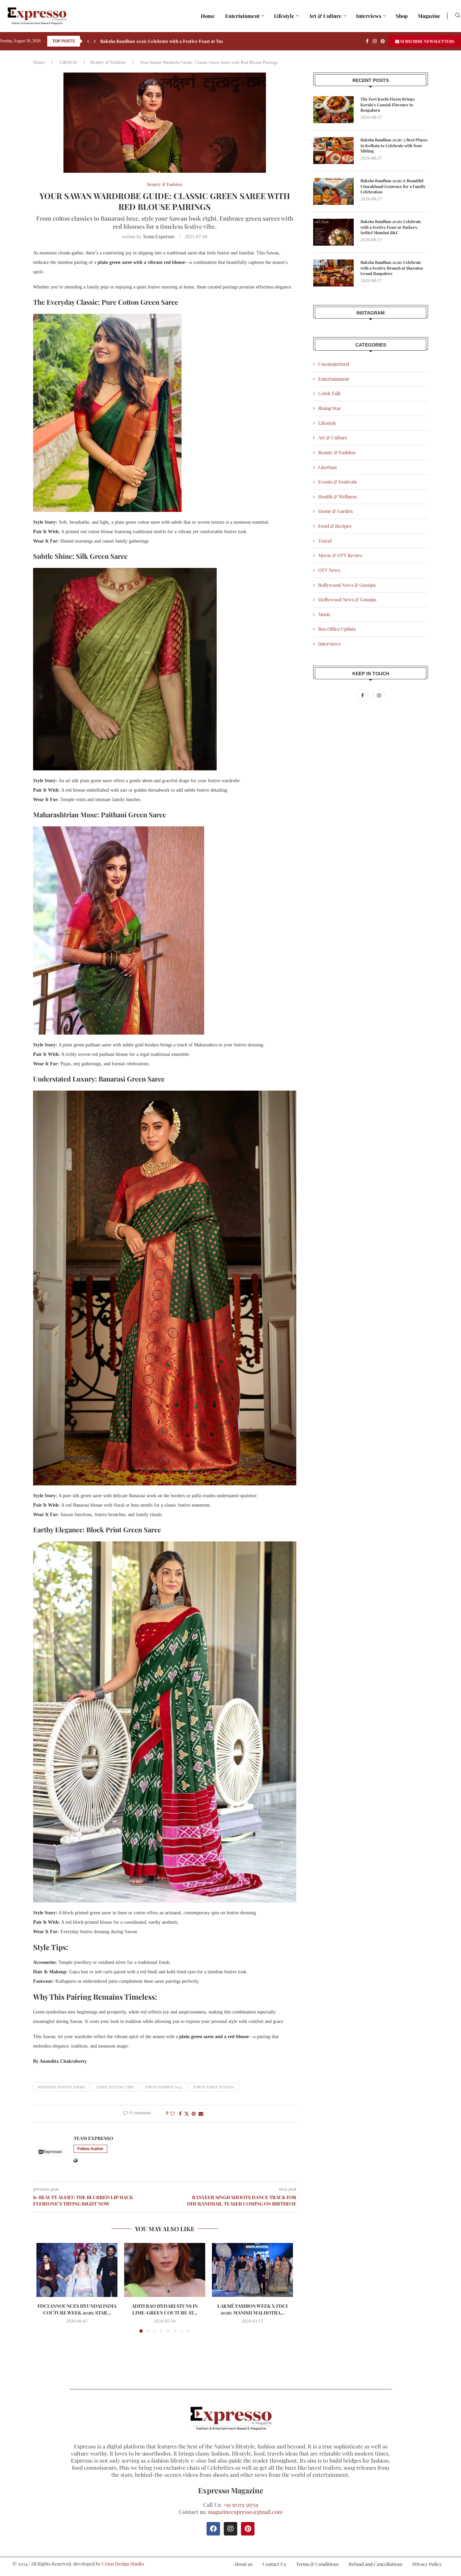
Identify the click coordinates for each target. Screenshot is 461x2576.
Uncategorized (334, 364)
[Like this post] (172, 2114)
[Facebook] (367, 41)
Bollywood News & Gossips (347, 585)
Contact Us (274, 2564)
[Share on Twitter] (187, 2114)
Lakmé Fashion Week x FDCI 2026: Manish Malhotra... (252, 2309)
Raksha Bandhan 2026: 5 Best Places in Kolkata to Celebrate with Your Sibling (394, 145)
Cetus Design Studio (123, 2564)
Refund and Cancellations (375, 2564)
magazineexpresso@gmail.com (245, 2512)
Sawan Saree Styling (214, 2087)
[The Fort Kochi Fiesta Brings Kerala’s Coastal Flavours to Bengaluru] (333, 110)
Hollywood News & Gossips (347, 599)
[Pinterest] (383, 41)
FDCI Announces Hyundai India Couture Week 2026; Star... (77, 2309)
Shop (402, 16)
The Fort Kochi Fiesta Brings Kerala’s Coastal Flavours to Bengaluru (388, 105)
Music (324, 614)
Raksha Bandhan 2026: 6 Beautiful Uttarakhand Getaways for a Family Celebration (393, 186)
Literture (328, 467)
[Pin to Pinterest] (194, 2114)
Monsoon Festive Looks (61, 2087)
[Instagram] (375, 41)
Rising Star (330, 408)
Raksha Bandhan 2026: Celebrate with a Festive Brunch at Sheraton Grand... (179, 41)
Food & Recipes (335, 526)
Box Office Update (337, 629)
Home (208, 16)
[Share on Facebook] (180, 2114)
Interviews (369, 16)
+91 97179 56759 (241, 2505)
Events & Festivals (337, 482)
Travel (325, 541)
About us (243, 2564)
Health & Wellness (337, 497)
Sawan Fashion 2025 (163, 2087)
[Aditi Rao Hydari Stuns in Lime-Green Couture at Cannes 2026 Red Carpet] (165, 2270)
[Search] (458, 16)
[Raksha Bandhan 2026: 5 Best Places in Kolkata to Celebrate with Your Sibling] (333, 150)
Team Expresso (159, 236)
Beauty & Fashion (108, 62)
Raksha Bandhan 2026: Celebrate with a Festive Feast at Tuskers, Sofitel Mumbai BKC (391, 227)
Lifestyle (284, 16)
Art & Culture (325, 16)
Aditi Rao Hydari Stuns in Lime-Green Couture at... (165, 2309)
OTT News (329, 570)
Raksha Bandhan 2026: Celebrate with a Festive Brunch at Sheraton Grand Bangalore (392, 268)
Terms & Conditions (317, 2564)
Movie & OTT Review (341, 555)
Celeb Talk (330, 393)
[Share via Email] (201, 2114)
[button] (88, 41)
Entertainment (242, 16)
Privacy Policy (427, 2564)
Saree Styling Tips (115, 2087)
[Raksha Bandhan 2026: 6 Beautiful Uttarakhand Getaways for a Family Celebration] (333, 191)
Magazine (429, 16)
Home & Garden (335, 511)
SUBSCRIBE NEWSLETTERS (427, 41)
